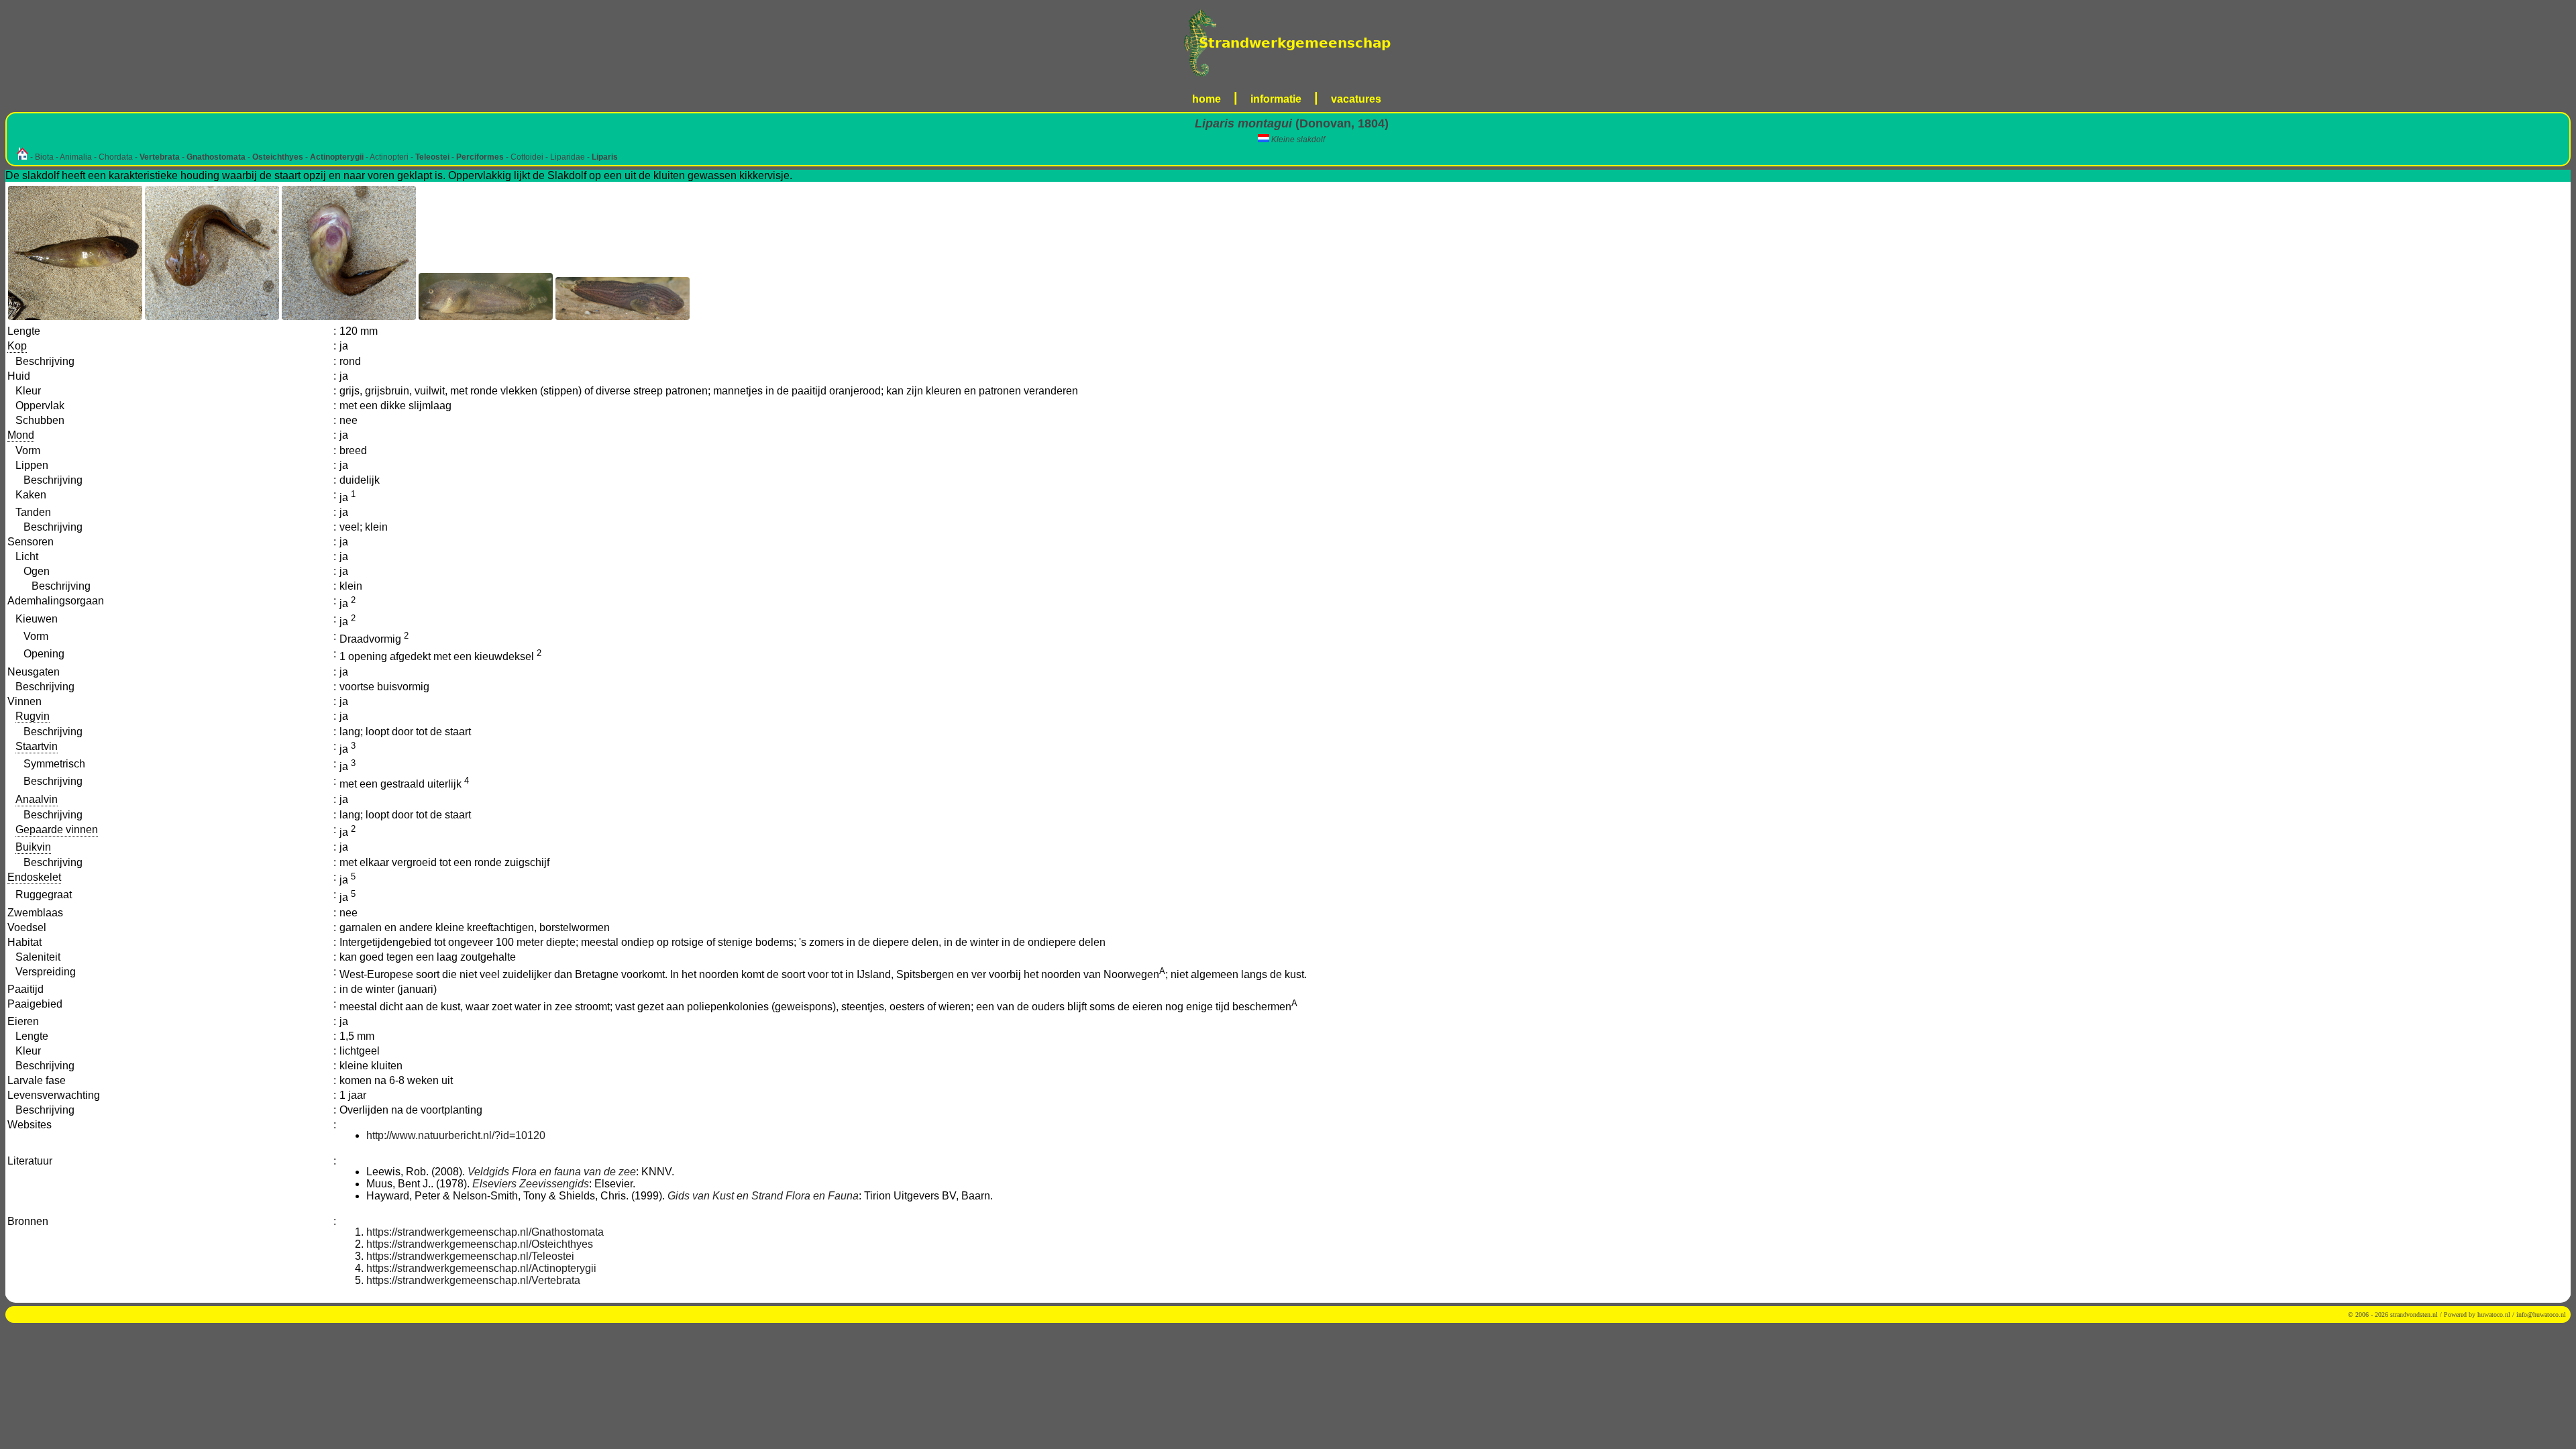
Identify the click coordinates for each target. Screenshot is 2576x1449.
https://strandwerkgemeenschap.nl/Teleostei (470, 1256)
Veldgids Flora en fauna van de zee (552, 1172)
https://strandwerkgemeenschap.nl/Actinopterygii (481, 1268)
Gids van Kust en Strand (725, 1196)
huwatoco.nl (2494, 1314)
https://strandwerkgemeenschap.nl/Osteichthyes (480, 1244)
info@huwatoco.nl (2541, 1314)
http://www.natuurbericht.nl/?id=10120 (456, 1135)
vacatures (1356, 99)
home (1206, 99)
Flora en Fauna (822, 1196)
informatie (1276, 99)
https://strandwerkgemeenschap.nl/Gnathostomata (485, 1232)
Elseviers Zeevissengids (531, 1184)
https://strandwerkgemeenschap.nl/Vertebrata (473, 1280)
